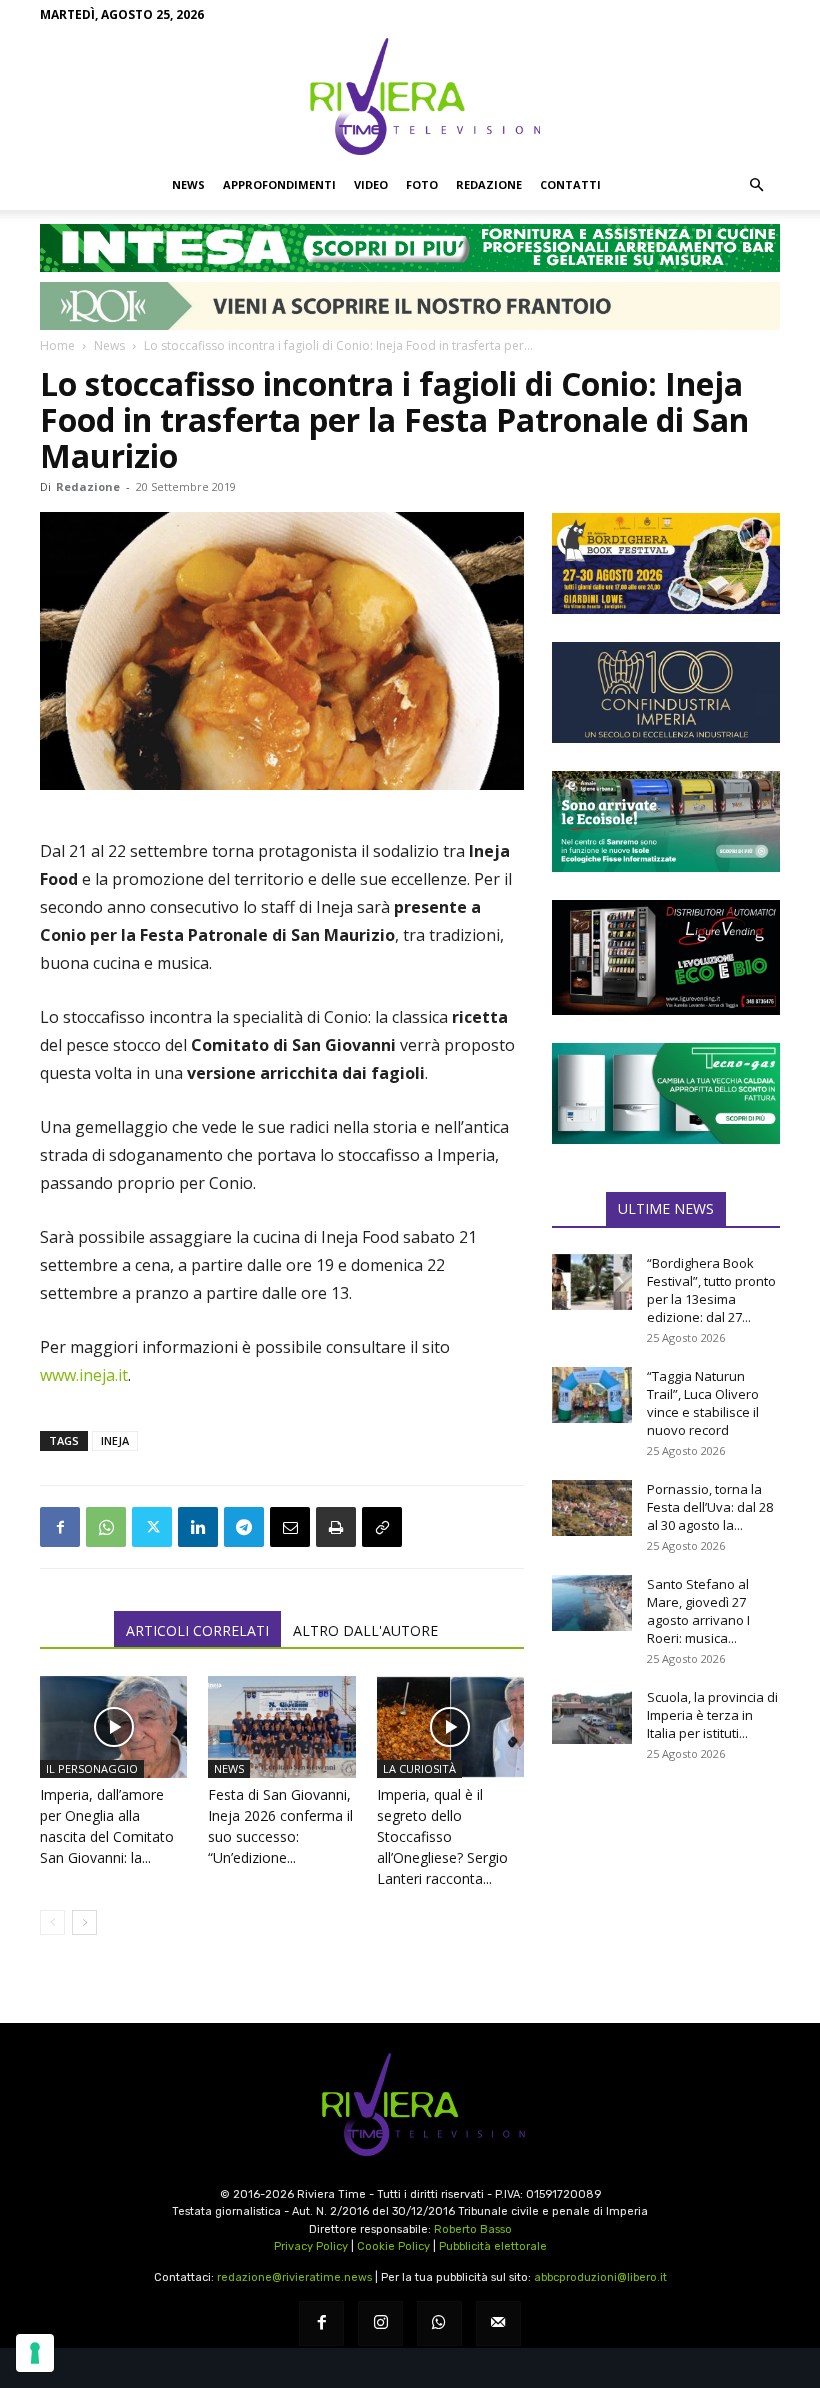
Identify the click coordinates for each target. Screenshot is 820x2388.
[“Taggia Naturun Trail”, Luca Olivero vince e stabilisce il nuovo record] (592, 1395)
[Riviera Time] (410, 96)
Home (57, 345)
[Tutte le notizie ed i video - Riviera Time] (410, 2104)
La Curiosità (419, 1768)
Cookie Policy (393, 2246)
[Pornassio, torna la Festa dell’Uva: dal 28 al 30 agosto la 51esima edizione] (592, 1508)
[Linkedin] (198, 1527)
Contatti (570, 184)
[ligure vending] (666, 957)
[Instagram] (380, 2323)
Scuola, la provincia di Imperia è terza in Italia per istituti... (712, 1715)
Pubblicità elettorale (493, 2246)
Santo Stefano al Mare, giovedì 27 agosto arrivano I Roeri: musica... (698, 1611)
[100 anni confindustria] (666, 692)
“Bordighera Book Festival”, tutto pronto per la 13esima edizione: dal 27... (711, 1290)
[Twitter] (152, 1527)
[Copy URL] (382, 1527)
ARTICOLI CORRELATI (197, 1630)
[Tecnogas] (666, 1093)
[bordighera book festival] (666, 563)
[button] (756, 185)
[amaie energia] (666, 821)
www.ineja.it (84, 1375)
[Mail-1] (498, 2323)
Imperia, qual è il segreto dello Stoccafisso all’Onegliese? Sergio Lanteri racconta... (442, 1836)
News (188, 184)
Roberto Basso (473, 2229)
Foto (422, 184)
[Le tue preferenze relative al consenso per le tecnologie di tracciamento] (35, 2353)
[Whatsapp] (439, 2323)
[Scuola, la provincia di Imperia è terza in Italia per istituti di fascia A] (592, 1716)
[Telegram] (244, 1527)
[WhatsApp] (106, 1527)
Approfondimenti (279, 184)
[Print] (336, 1527)
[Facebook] (60, 1527)
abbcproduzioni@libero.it (600, 2277)
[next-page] (84, 1922)
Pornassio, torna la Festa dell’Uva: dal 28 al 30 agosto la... (710, 1507)
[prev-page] (52, 1922)
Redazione (489, 184)
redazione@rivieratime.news (294, 2277)
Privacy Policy (311, 2246)
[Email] (290, 1527)
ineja (115, 1440)
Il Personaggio (92, 1768)
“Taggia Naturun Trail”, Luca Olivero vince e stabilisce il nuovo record (703, 1403)
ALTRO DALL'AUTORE (365, 1630)
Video (371, 184)
